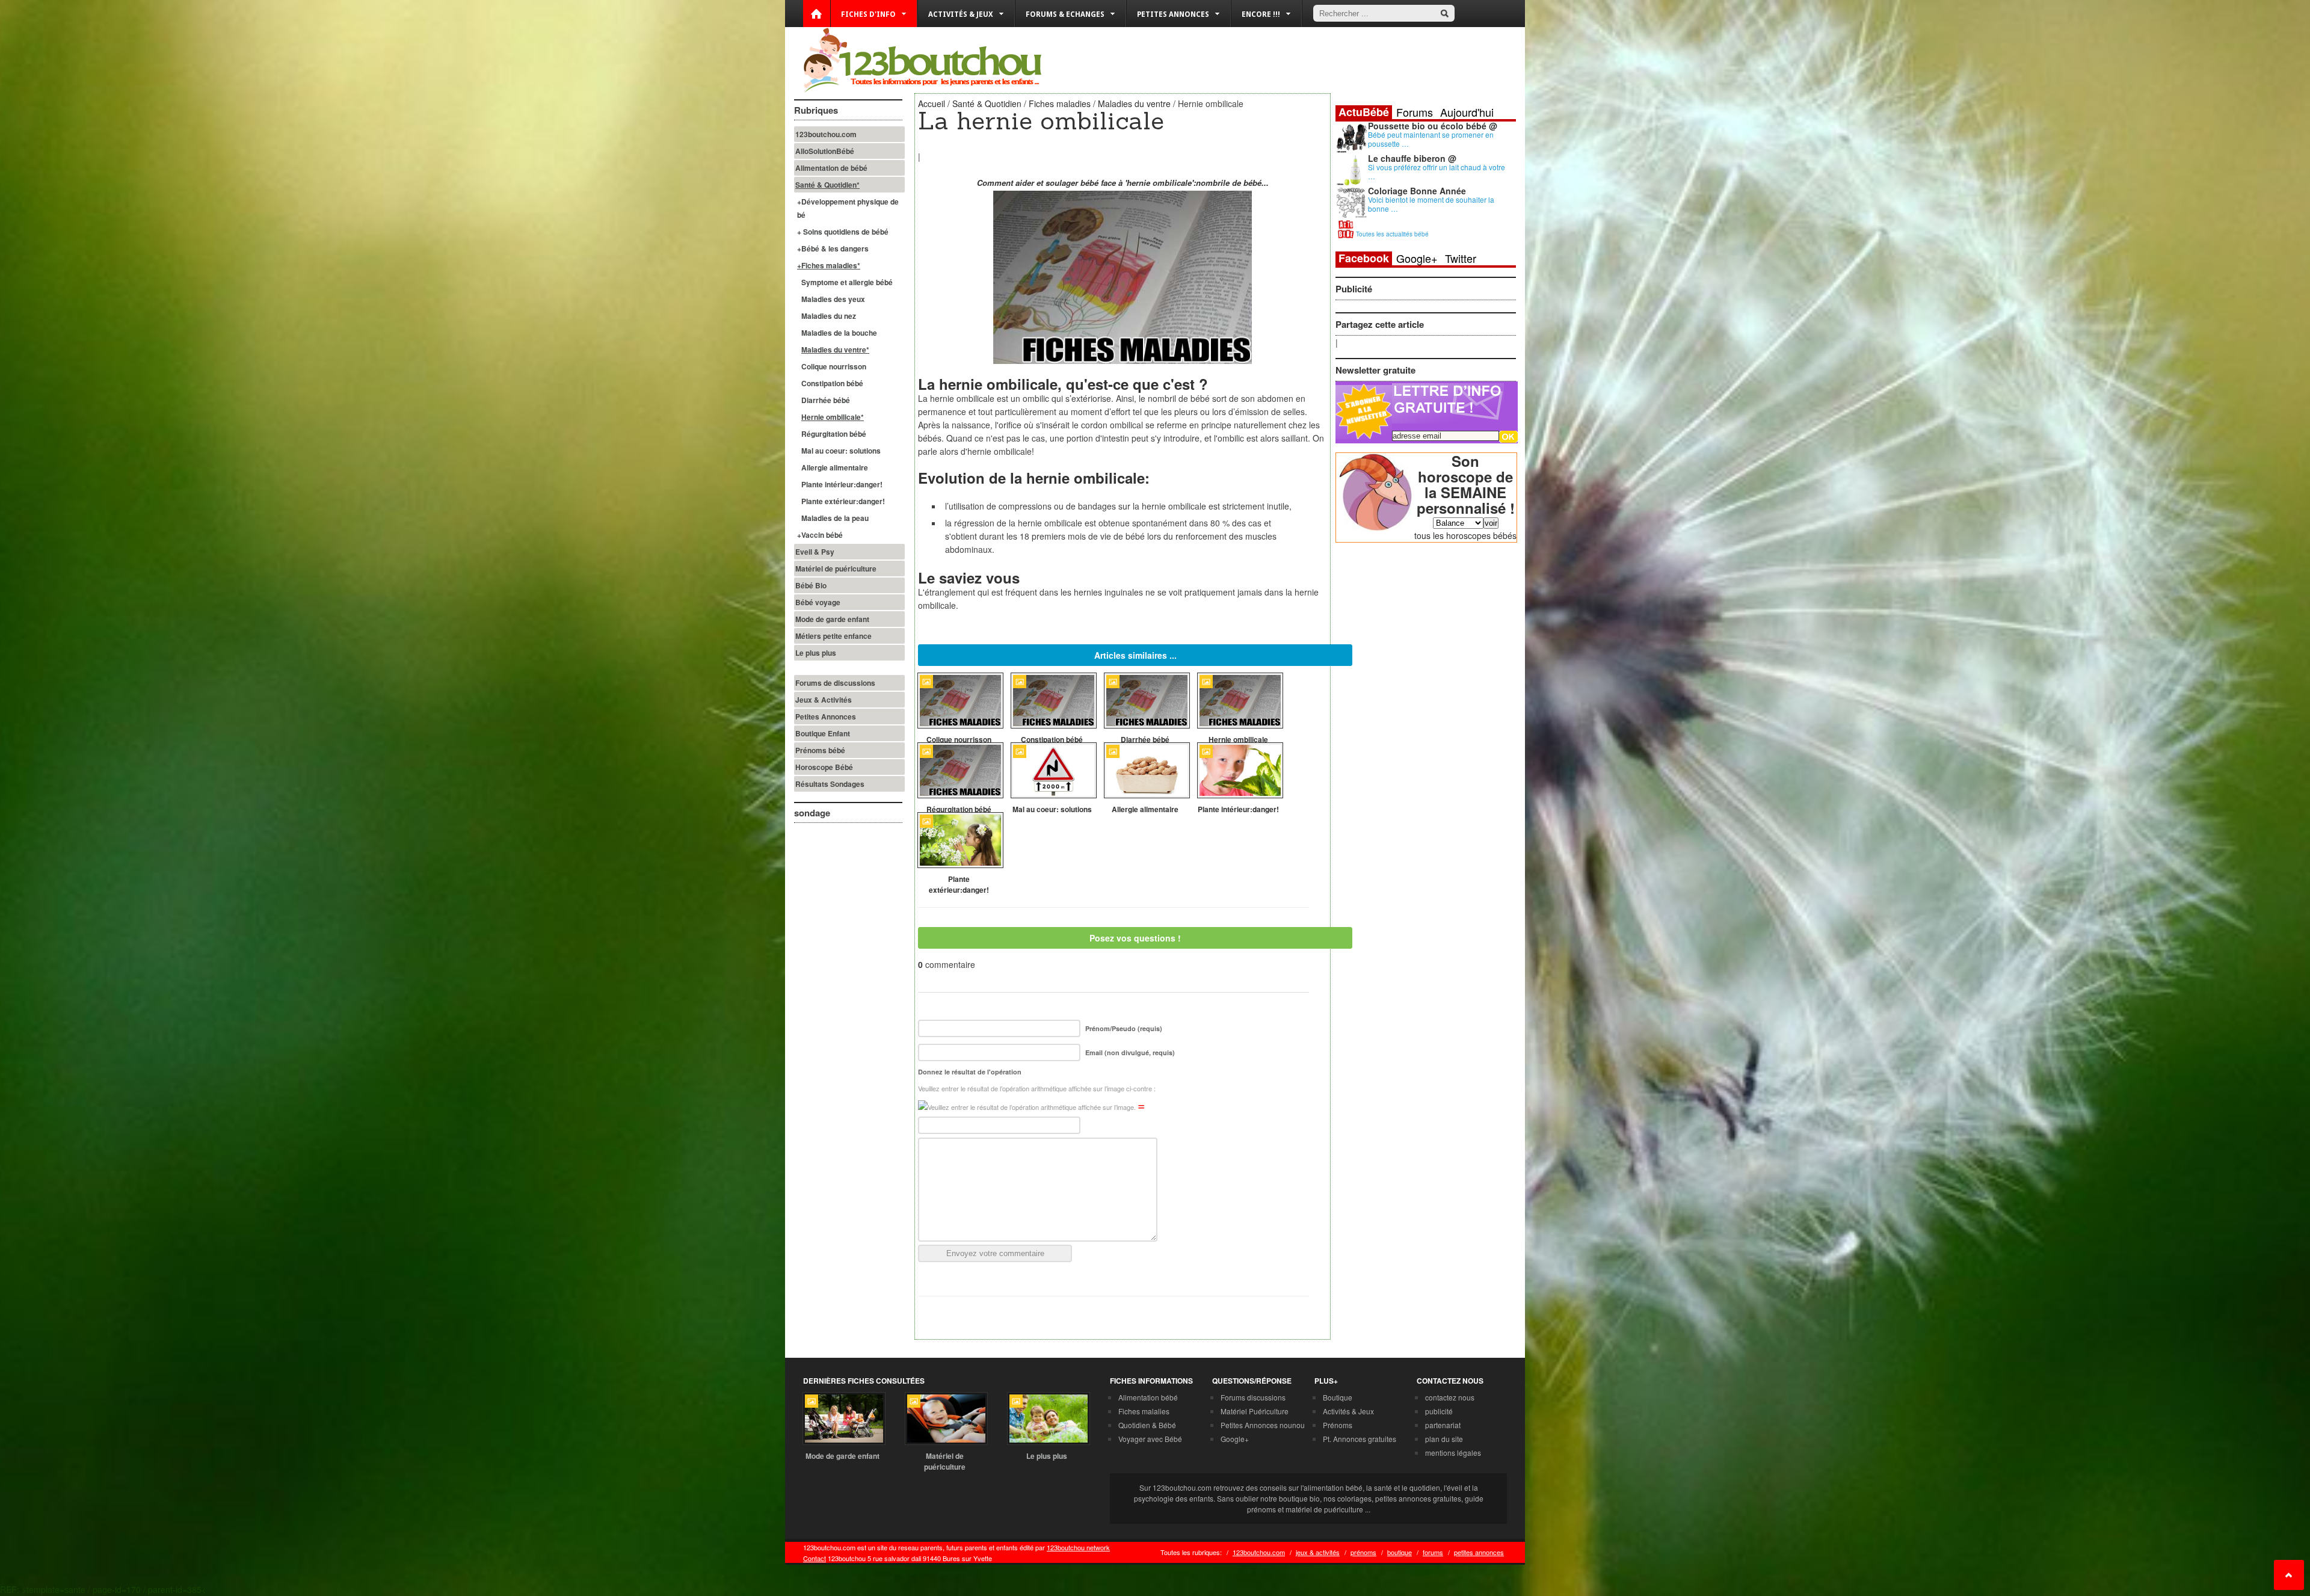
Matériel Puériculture (1255, 1411)
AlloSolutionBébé (825, 151)
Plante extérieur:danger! (843, 501)
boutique (1400, 1552)
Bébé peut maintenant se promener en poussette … (1431, 139)
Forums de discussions (835, 683)
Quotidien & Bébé (1147, 1425)
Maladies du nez (829, 316)
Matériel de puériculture (836, 568)
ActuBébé (1364, 112)
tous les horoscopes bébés (1465, 535)
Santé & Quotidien (987, 103)
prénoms (1363, 1552)
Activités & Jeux (1348, 1411)
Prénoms (1338, 1425)
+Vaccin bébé (820, 535)
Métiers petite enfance (833, 636)
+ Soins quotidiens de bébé (843, 232)
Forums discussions (1253, 1397)
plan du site (1444, 1439)
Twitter (1461, 258)
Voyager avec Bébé (1150, 1439)
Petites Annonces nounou (1263, 1425)
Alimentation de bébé (831, 168)
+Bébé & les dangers (833, 248)
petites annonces (1479, 1552)
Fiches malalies (1144, 1411)
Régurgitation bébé (834, 434)
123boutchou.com (826, 134)
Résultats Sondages (830, 784)
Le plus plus (816, 653)
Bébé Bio (811, 585)
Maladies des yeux (833, 299)
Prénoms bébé (820, 750)
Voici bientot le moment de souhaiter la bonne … (1431, 204)
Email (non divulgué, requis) (1130, 1052)
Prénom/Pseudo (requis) (1124, 1028)
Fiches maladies (1060, 103)
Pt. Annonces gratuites (1360, 1439)
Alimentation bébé (1148, 1397)
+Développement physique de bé (848, 208)
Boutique (1338, 1397)
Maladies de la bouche (839, 333)
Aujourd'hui (1467, 112)
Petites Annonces (826, 716)
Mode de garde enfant (832, 619)
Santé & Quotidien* (827, 185)
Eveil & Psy (815, 552)
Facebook (1364, 258)
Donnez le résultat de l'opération (970, 1072)
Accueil (932, 103)
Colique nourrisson (834, 366)
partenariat (1443, 1425)
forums (1433, 1552)
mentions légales (1453, 1453)
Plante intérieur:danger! (842, 484)
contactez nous (1450, 1397)
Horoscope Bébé (824, 767)
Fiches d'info (868, 14)
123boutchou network (1078, 1547)
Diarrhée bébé (826, 400)
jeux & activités (1318, 1552)
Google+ (1417, 258)
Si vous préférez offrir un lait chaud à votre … (1437, 171)
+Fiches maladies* (829, 265)
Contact (815, 1558)
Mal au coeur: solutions (841, 451)
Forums (1415, 112)
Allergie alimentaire (835, 467)
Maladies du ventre (1134, 103)
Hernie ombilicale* (833, 417)
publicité (1439, 1411)
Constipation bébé (832, 383)
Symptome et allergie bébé (847, 282)
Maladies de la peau (835, 518)
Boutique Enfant (823, 733)
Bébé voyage (818, 602)
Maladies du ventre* (835, 350)
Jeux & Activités (824, 700)
